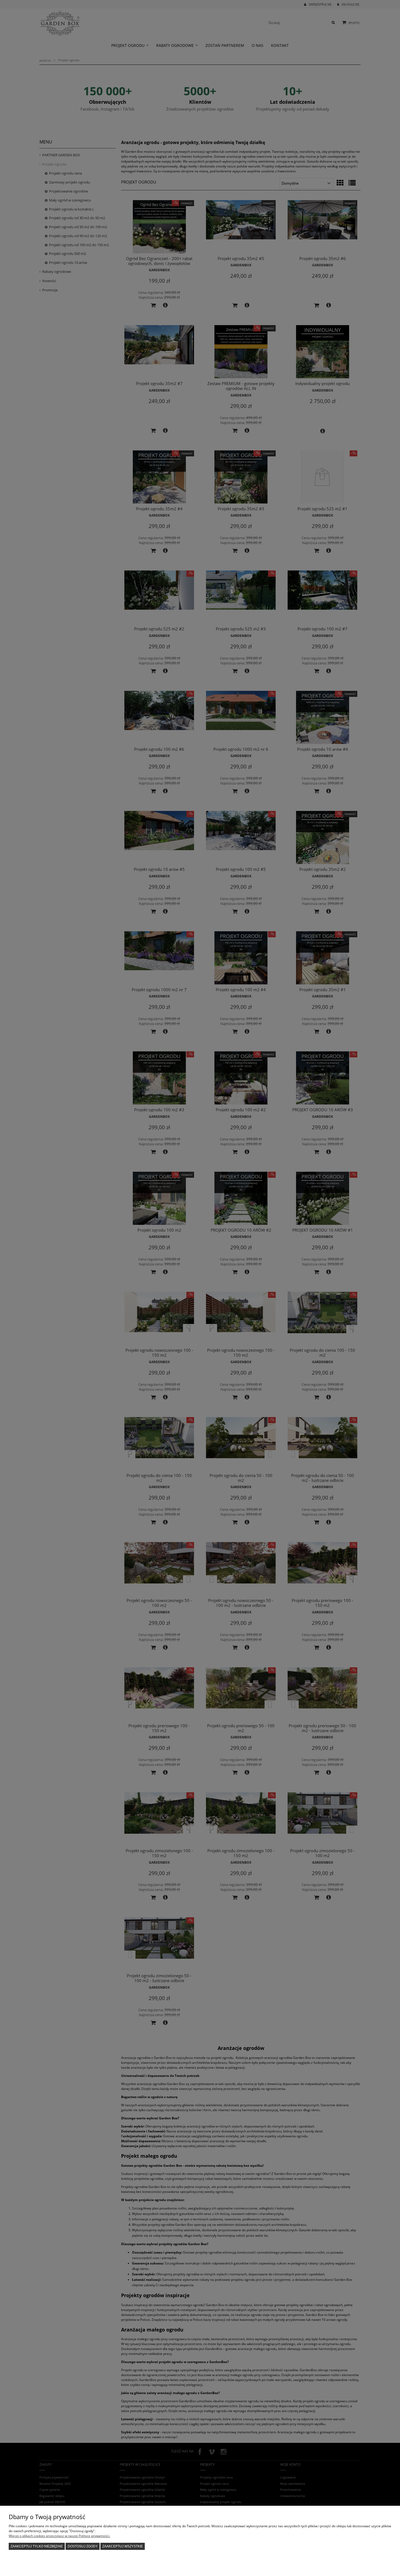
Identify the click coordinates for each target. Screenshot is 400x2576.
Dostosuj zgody (83, 2546)
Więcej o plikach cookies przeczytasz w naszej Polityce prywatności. (59, 2536)
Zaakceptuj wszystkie (123, 2546)
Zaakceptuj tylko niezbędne (37, 2546)
